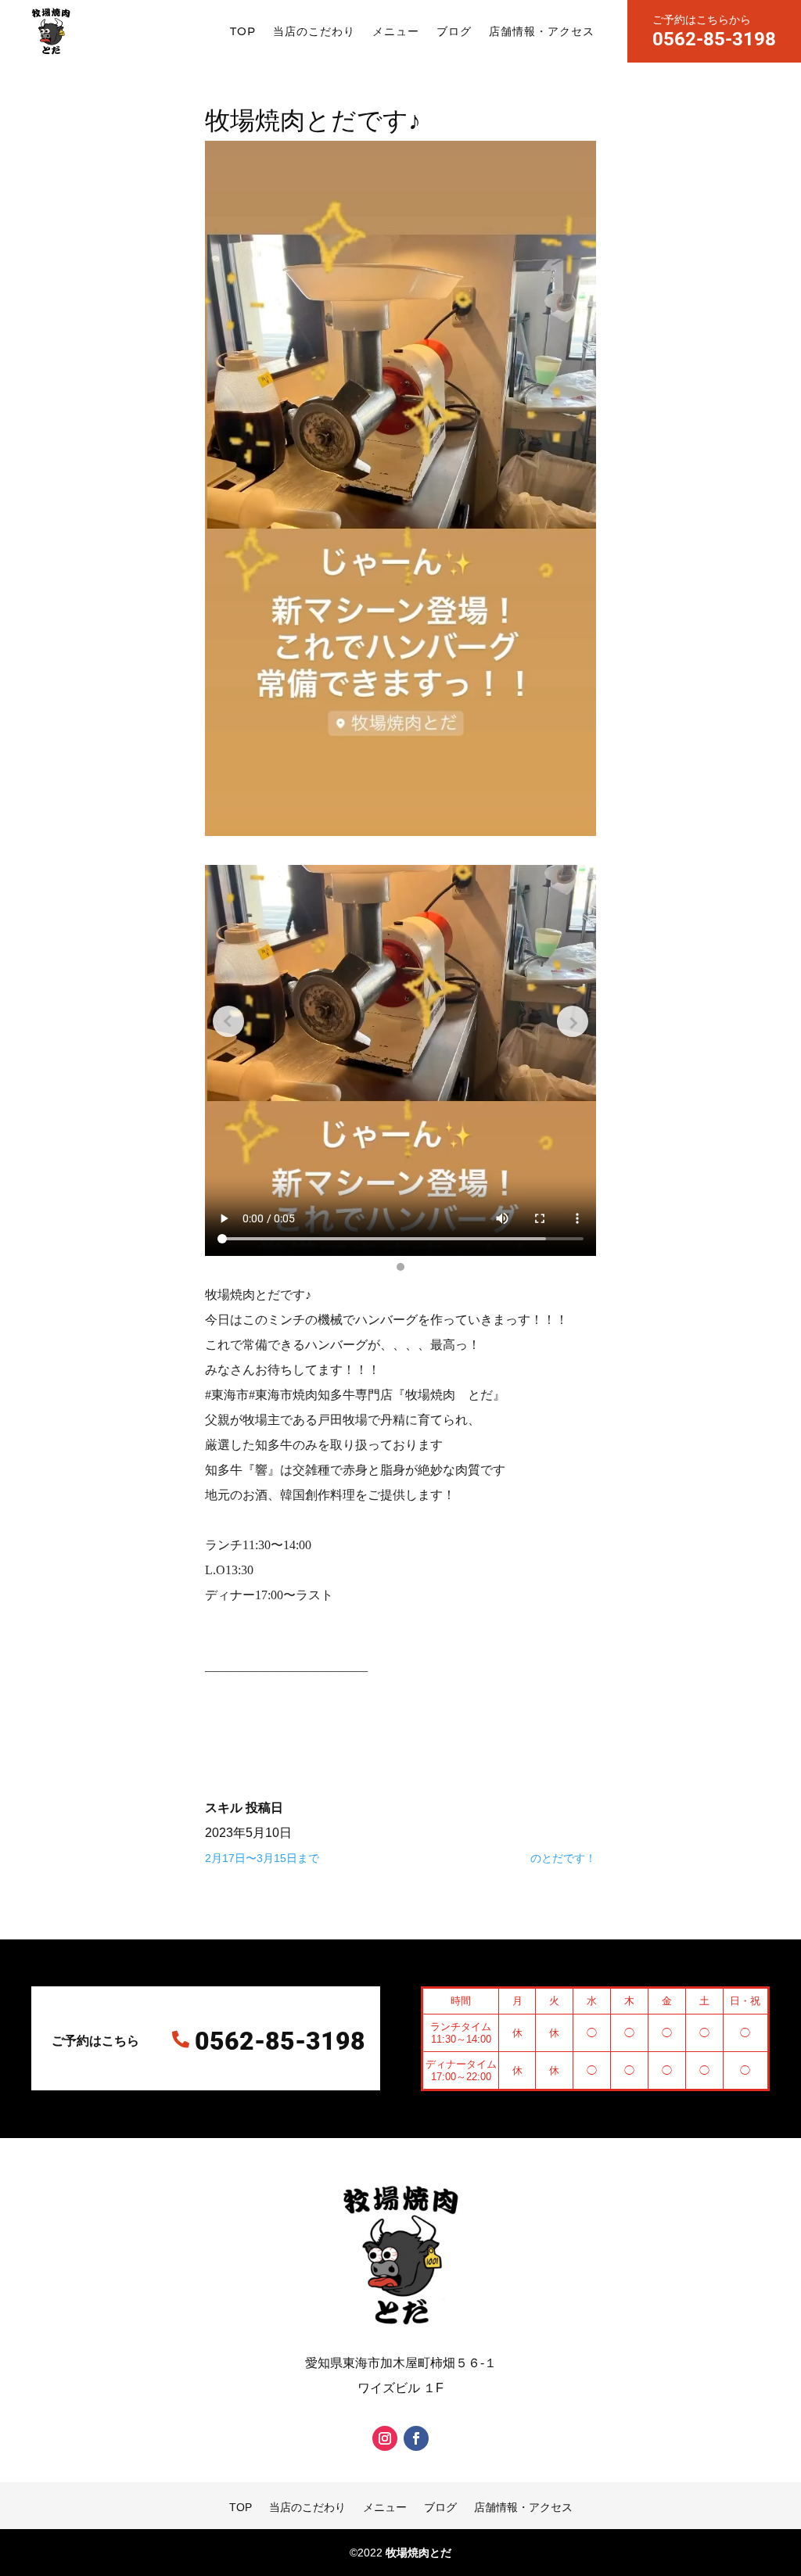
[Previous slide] (228, 1021)
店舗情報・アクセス (542, 31)
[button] (400, 1267)
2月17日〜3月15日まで (262, 1858)
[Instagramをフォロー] (385, 2438)
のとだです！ (563, 1858)
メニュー (396, 31)
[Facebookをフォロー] (416, 2438)
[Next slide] (573, 1021)
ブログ (454, 31)
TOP (243, 31)
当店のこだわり (314, 31)
